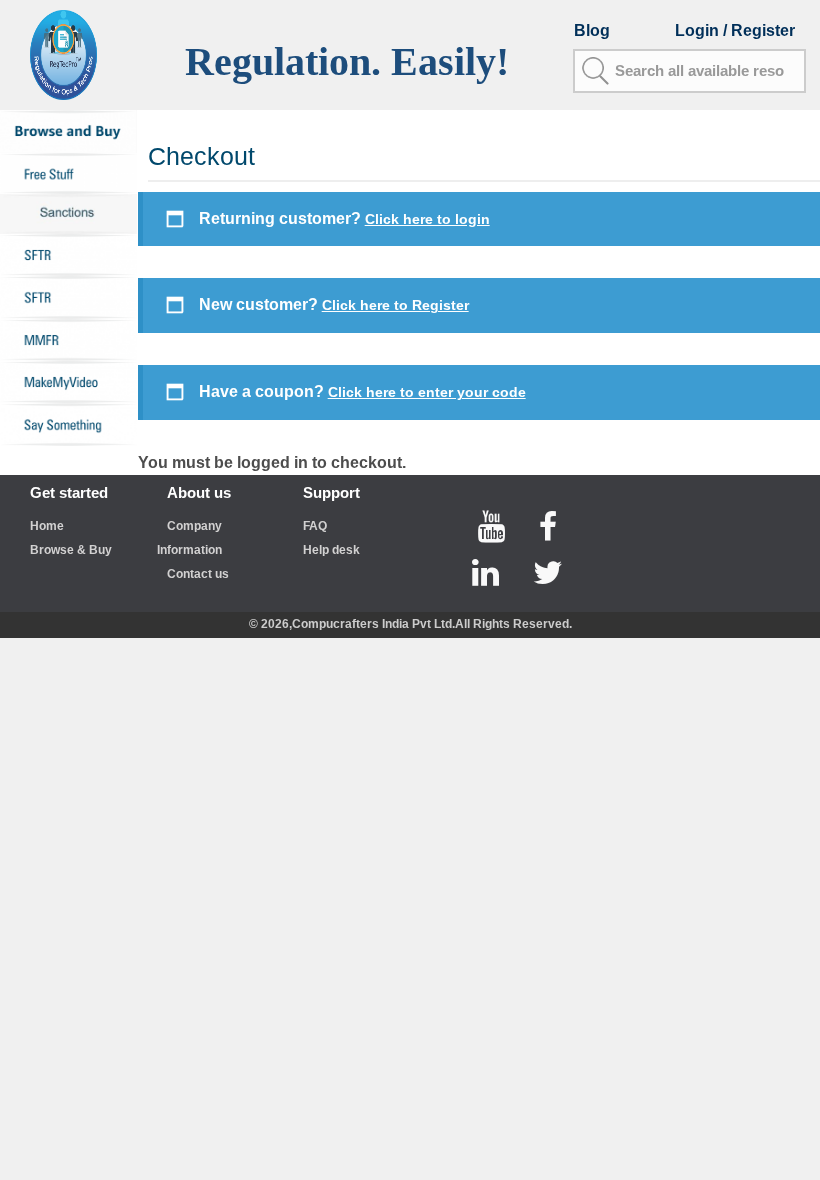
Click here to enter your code (427, 392)
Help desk (331, 550)
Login (699, 30)
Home (47, 526)
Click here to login (427, 219)
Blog (592, 30)
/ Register (759, 30)
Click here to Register (395, 305)
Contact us (198, 574)
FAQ (315, 526)
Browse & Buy (71, 550)
